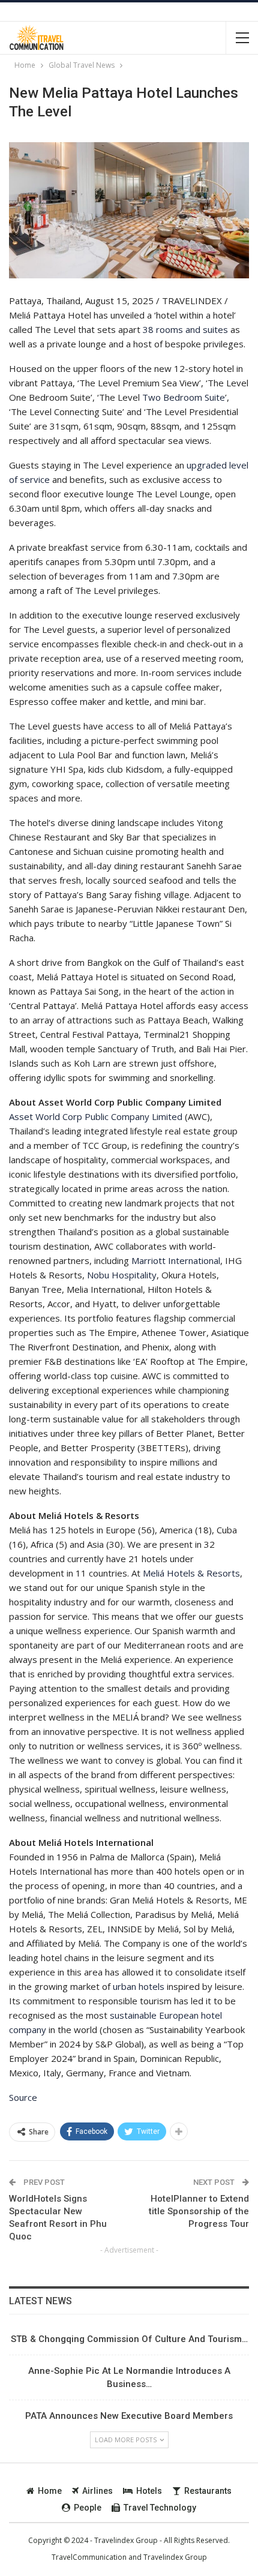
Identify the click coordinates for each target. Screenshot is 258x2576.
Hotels (149, 2491)
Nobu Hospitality (122, 1275)
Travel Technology (160, 2508)
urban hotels (139, 1986)
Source (23, 2097)
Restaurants (208, 2491)
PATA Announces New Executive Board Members (129, 2416)
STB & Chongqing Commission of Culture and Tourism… (129, 2339)
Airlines (97, 2491)
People (88, 2508)
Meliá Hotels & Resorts (191, 1573)
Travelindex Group (175, 2557)
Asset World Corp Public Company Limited (96, 1116)
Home (50, 2491)
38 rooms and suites (185, 329)
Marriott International (176, 1260)
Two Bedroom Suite (184, 397)
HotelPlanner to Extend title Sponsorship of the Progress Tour (199, 2211)
